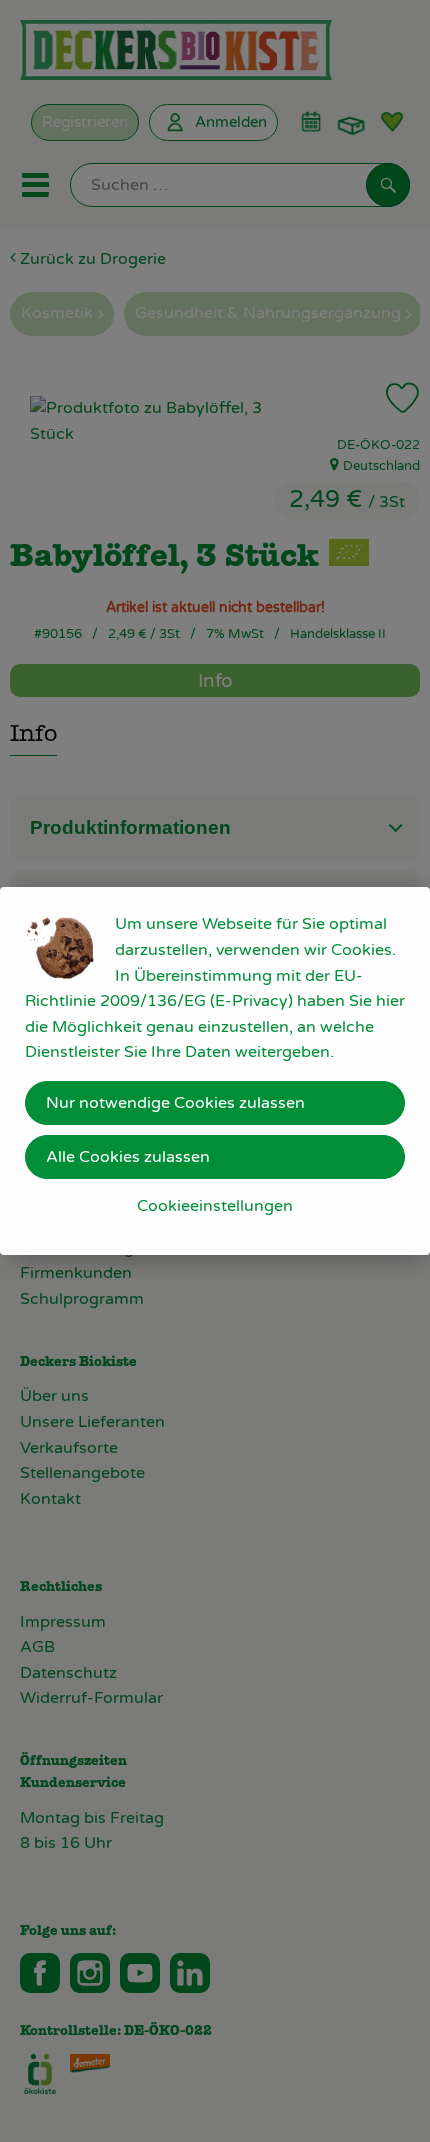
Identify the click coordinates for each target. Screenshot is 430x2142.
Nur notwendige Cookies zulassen (175, 1103)
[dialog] (215, 1071)
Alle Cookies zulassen (128, 1157)
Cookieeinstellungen (215, 1206)
